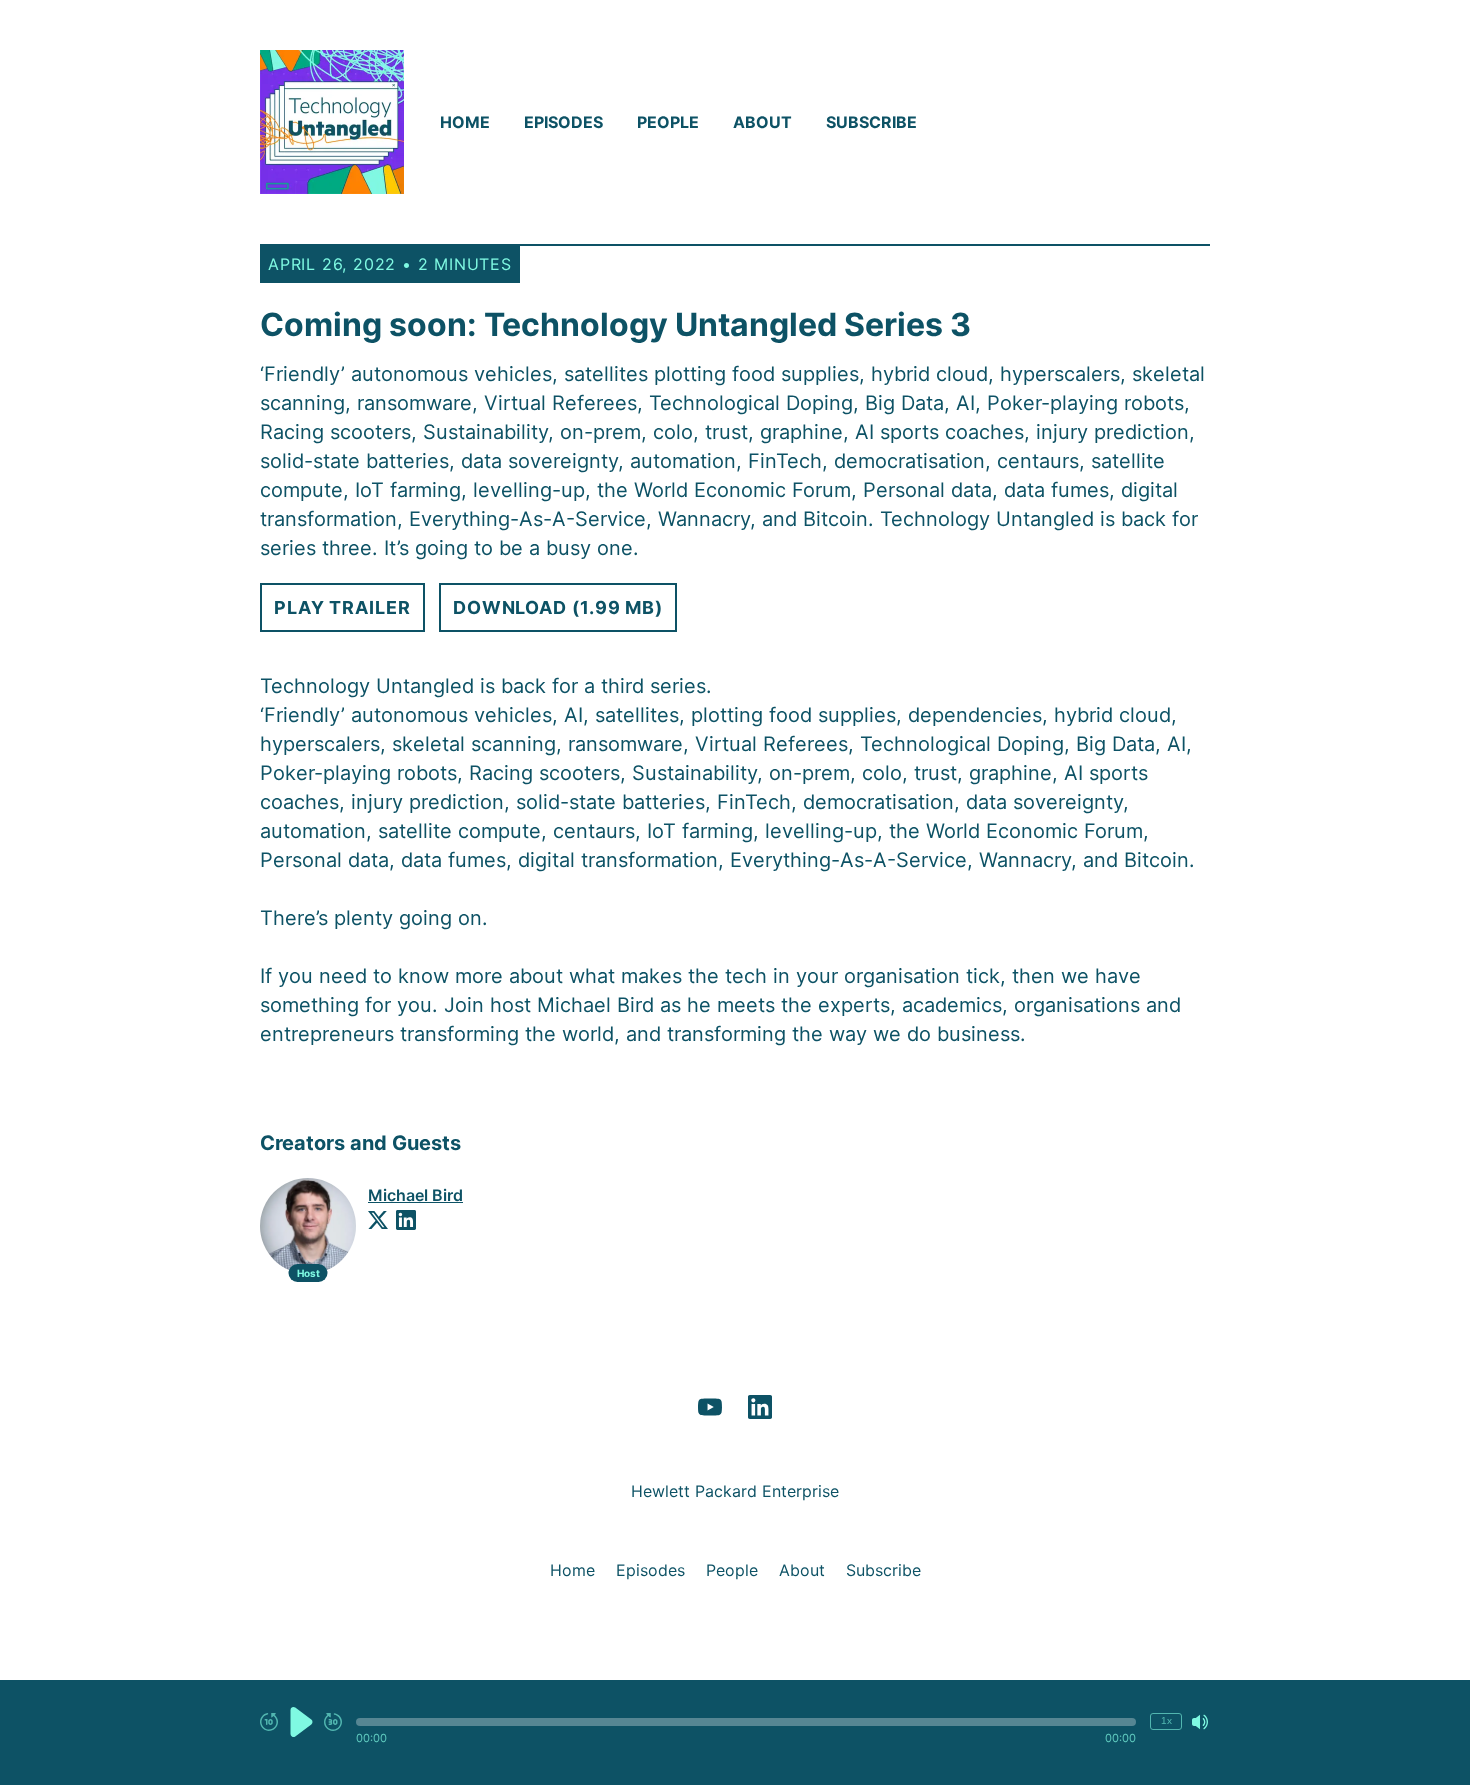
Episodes (563, 122)
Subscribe (871, 122)
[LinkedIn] (406, 1220)
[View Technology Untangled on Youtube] (710, 1407)
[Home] (332, 122)
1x (1166, 1720)
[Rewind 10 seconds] (269, 1722)
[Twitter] (378, 1220)
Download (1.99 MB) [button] (558, 607)
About (762, 122)
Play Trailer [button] (342, 607)
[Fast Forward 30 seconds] (333, 1722)
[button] (746, 1722)
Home (465, 122)
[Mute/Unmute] (1200, 1722)
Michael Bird (415, 1195)
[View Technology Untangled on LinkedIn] (760, 1407)
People (668, 122)
